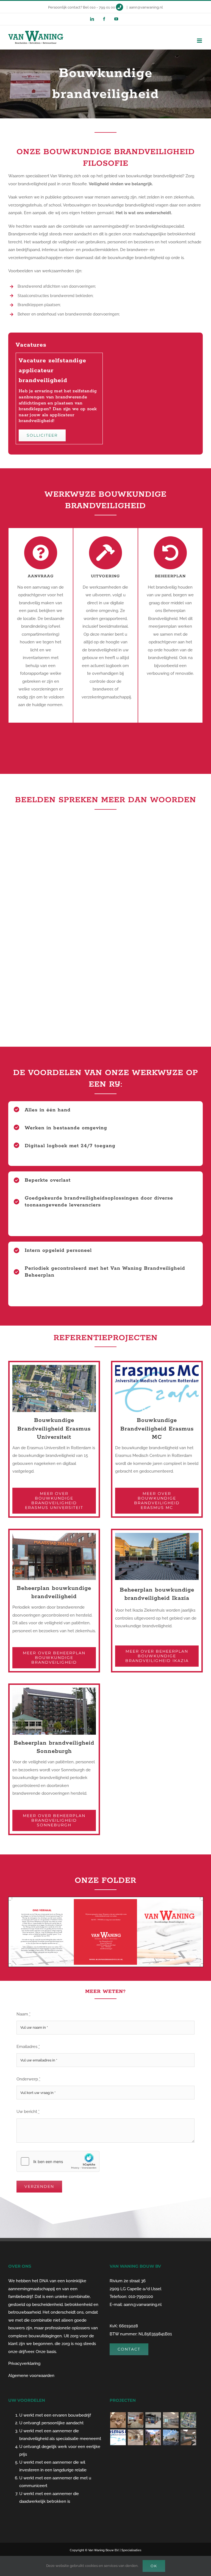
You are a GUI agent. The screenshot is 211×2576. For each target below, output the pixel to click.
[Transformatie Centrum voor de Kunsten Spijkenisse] (153, 2437)
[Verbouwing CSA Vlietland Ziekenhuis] (118, 2420)
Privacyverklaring (24, 2363)
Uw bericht (28, 2112)
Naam (23, 2014)
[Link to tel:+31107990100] (120, 7)
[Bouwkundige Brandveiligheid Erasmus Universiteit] (188, 2420)
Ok (154, 2566)
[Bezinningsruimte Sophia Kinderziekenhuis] (135, 2420)
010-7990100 (141, 2297)
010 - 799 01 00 (102, 7)
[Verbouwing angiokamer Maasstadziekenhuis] (135, 2437)
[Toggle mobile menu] (200, 41)
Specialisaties (131, 2550)
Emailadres (28, 2047)
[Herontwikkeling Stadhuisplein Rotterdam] (171, 2437)
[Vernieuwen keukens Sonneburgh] (188, 2437)
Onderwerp (28, 2079)
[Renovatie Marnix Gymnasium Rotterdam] (153, 2420)
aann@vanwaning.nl (146, 7)
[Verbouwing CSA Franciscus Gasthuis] (171, 2420)
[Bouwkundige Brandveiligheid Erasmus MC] (118, 2437)
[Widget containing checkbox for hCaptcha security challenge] (58, 2161)
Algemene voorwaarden (31, 2376)
